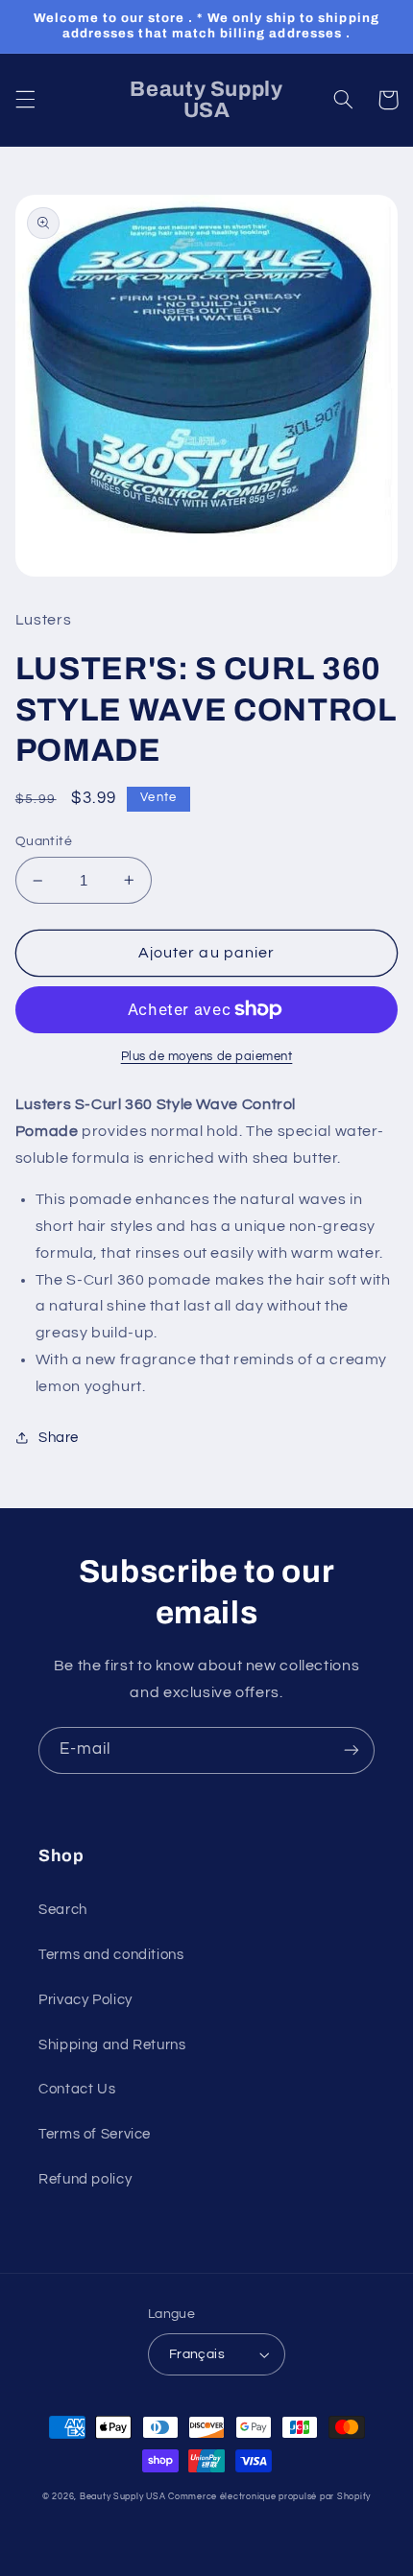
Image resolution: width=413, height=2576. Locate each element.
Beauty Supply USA (123, 2497)
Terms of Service (95, 2134)
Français (197, 2354)
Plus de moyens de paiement (207, 1057)
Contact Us (77, 2089)
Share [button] (59, 1438)
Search (63, 1910)
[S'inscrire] (352, 1750)
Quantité (44, 841)
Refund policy (85, 2179)
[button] (25, 100)
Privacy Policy (85, 2000)
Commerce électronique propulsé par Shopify (269, 2497)
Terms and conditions (111, 1955)
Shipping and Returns (112, 2045)
